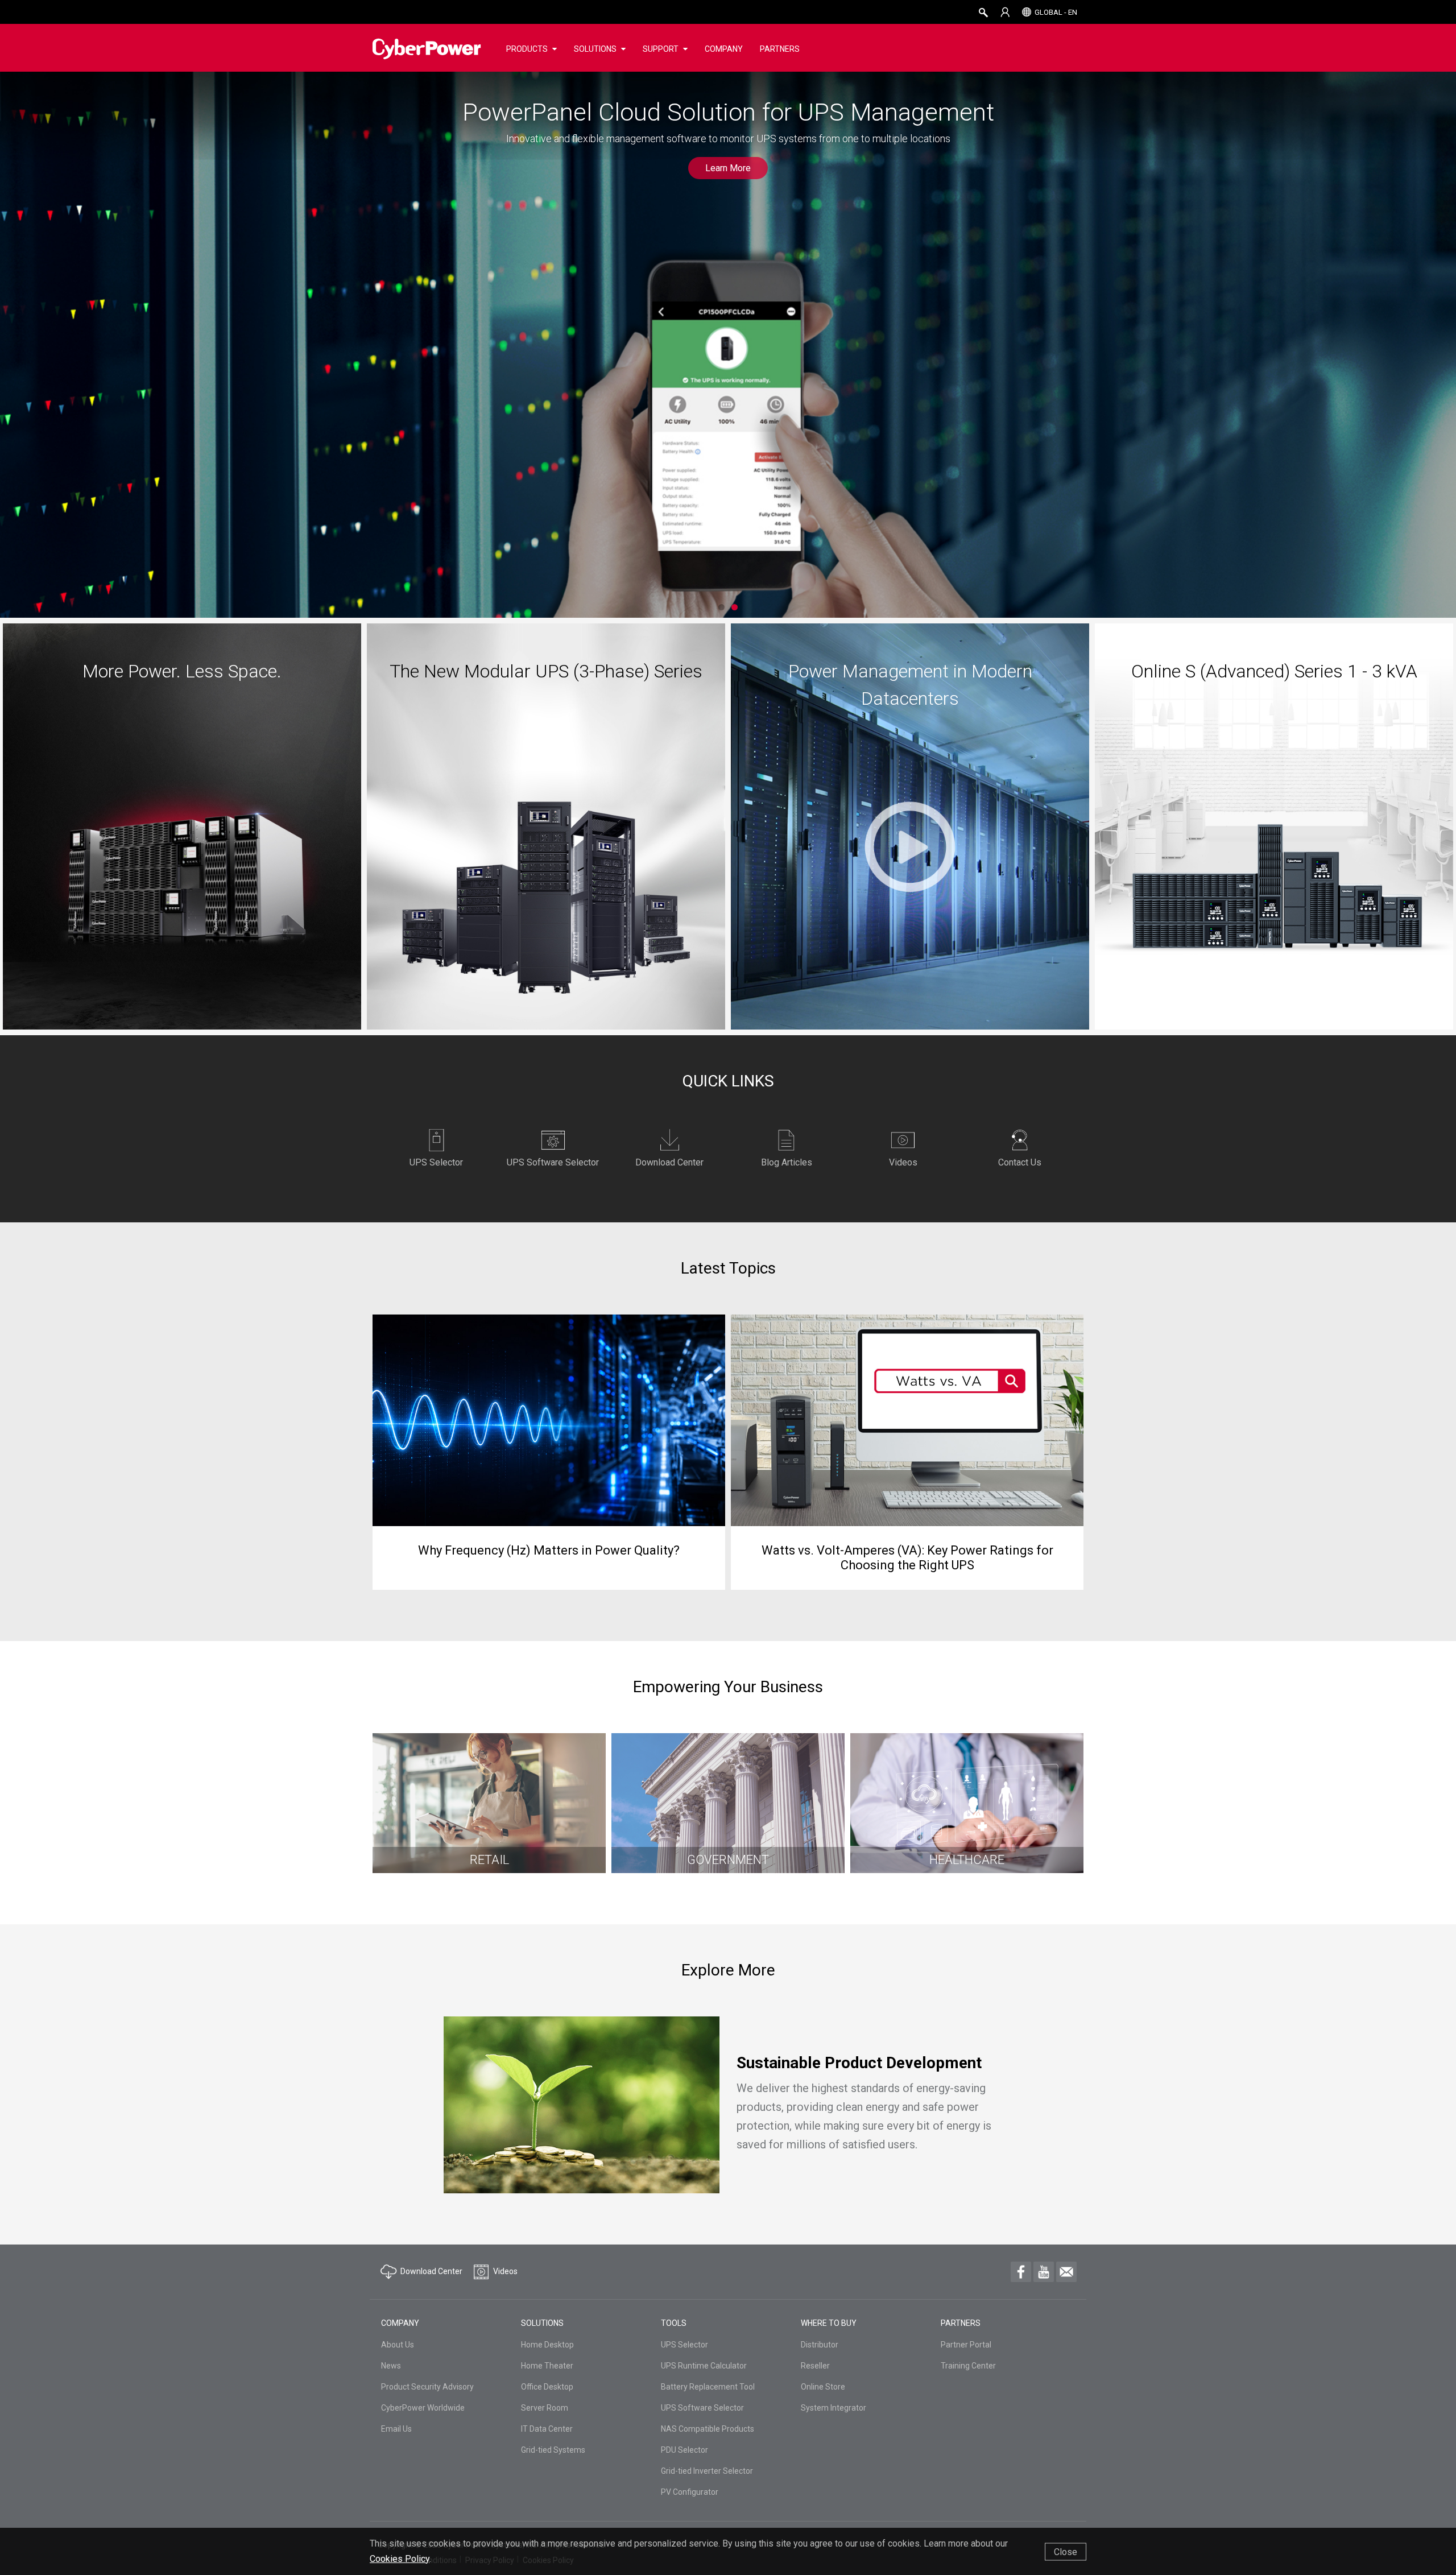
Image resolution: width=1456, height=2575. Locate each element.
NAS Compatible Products (708, 2429)
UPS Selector (684, 2345)
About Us (398, 2345)
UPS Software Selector (702, 2408)
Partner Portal (966, 2345)
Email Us (396, 2429)
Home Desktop (547, 2345)
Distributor (820, 2345)
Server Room (545, 2408)
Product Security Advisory (427, 2387)
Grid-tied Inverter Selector (707, 2471)
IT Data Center (547, 2429)
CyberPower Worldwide (423, 2408)
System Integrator (834, 2408)
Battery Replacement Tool (708, 2387)
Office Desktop (547, 2387)
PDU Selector (684, 2450)
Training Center (968, 2366)
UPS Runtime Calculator (704, 2366)
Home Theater (547, 2366)
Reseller (815, 2366)
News (391, 2366)
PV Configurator (690, 2492)
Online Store (823, 2387)
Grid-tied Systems (553, 2450)
